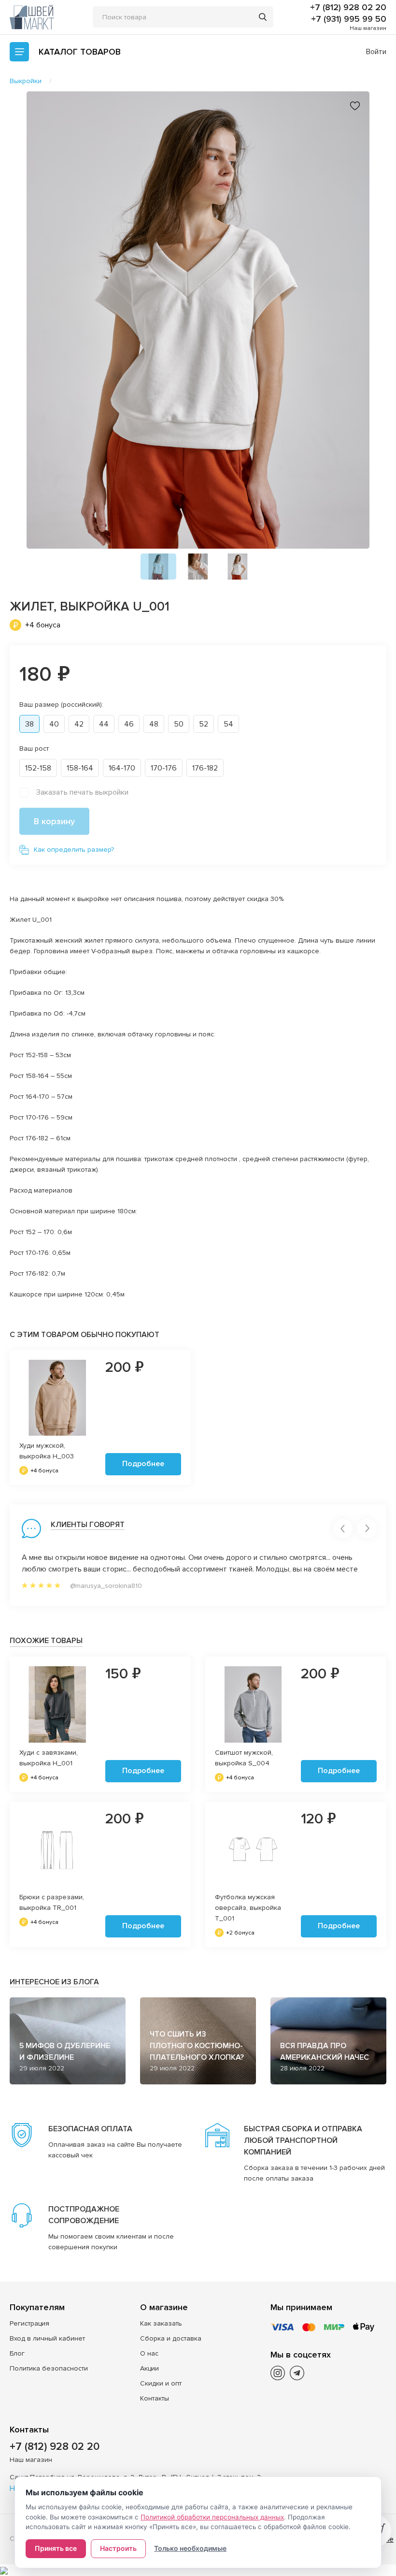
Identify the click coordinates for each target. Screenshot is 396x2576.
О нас (149, 2353)
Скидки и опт (161, 2383)
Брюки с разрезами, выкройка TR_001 (52, 1902)
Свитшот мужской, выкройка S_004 (244, 1758)
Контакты (155, 2398)
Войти (376, 52)
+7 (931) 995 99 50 (349, 19)
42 (79, 724)
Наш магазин (368, 28)
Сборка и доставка (171, 2338)
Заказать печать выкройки (82, 792)
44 (104, 724)
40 (54, 724)
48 (154, 724)
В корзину (54, 821)
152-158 (38, 768)
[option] (198, 320)
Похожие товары (46, 1641)
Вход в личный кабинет (47, 2338)
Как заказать (161, 2323)
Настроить (118, 2548)
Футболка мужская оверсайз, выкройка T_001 (248, 1908)
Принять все (56, 2548)
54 (228, 724)
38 (29, 724)
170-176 (164, 768)
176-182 (205, 768)
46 (129, 724)
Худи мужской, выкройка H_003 (47, 1451)
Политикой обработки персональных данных (212, 2517)
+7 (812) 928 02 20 (348, 7)
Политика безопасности (49, 2368)
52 (204, 724)
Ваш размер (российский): (61, 705)
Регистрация (29, 2323)
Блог (17, 2353)
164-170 (122, 768)
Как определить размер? (74, 850)
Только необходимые (190, 2548)
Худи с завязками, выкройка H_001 (49, 1758)
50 (179, 724)
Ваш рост (34, 749)
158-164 (80, 768)
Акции (149, 2368)
